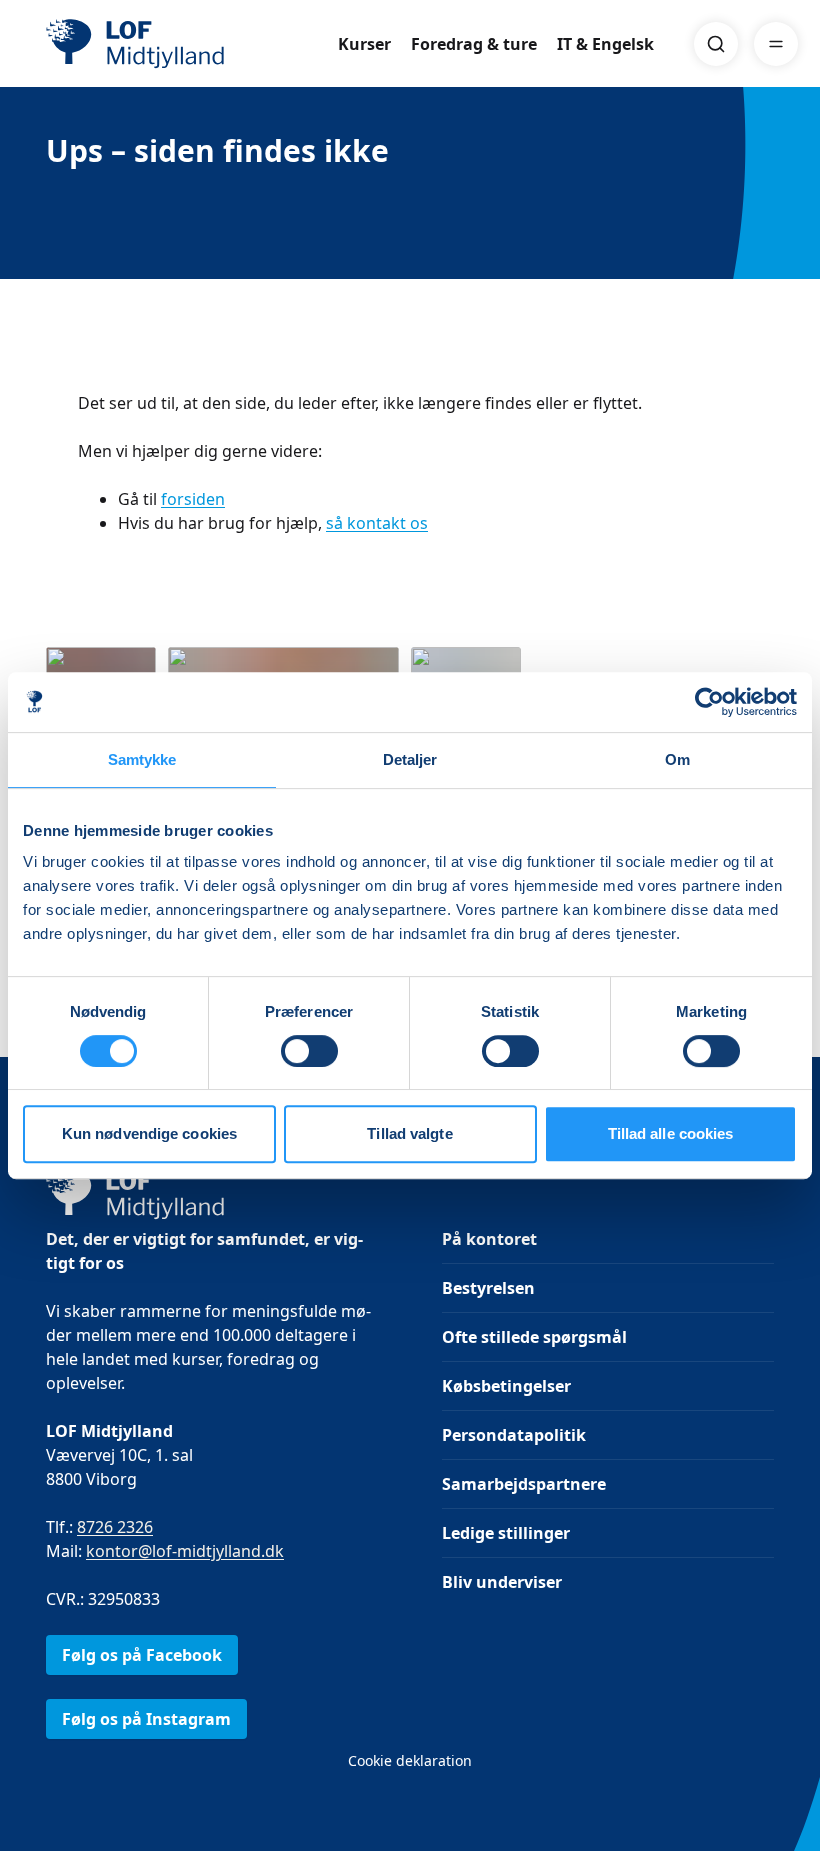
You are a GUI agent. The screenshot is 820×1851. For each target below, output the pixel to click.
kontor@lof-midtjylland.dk (185, 1551)
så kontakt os (377, 523)
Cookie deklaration (410, 1760)
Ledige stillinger (506, 1533)
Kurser (364, 44)
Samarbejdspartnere (524, 1484)
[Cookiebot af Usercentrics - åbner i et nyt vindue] (709, 702)
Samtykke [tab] (142, 759)
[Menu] (776, 44)
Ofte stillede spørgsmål (534, 1337)
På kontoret (489, 1239)
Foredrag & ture (474, 44)
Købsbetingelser (506, 1386)
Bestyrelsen (488, 1288)
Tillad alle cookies (671, 1133)
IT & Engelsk (605, 44)
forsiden (193, 499)
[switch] (309, 1051)
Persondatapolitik (514, 1435)
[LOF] (192, 44)
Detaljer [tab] (410, 759)
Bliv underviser (502, 1582)
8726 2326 (115, 1527)
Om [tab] (677, 759)
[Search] (716, 44)
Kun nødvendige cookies (149, 1133)
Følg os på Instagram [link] (146, 1719)
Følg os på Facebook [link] (142, 1655)
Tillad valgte (409, 1133)
